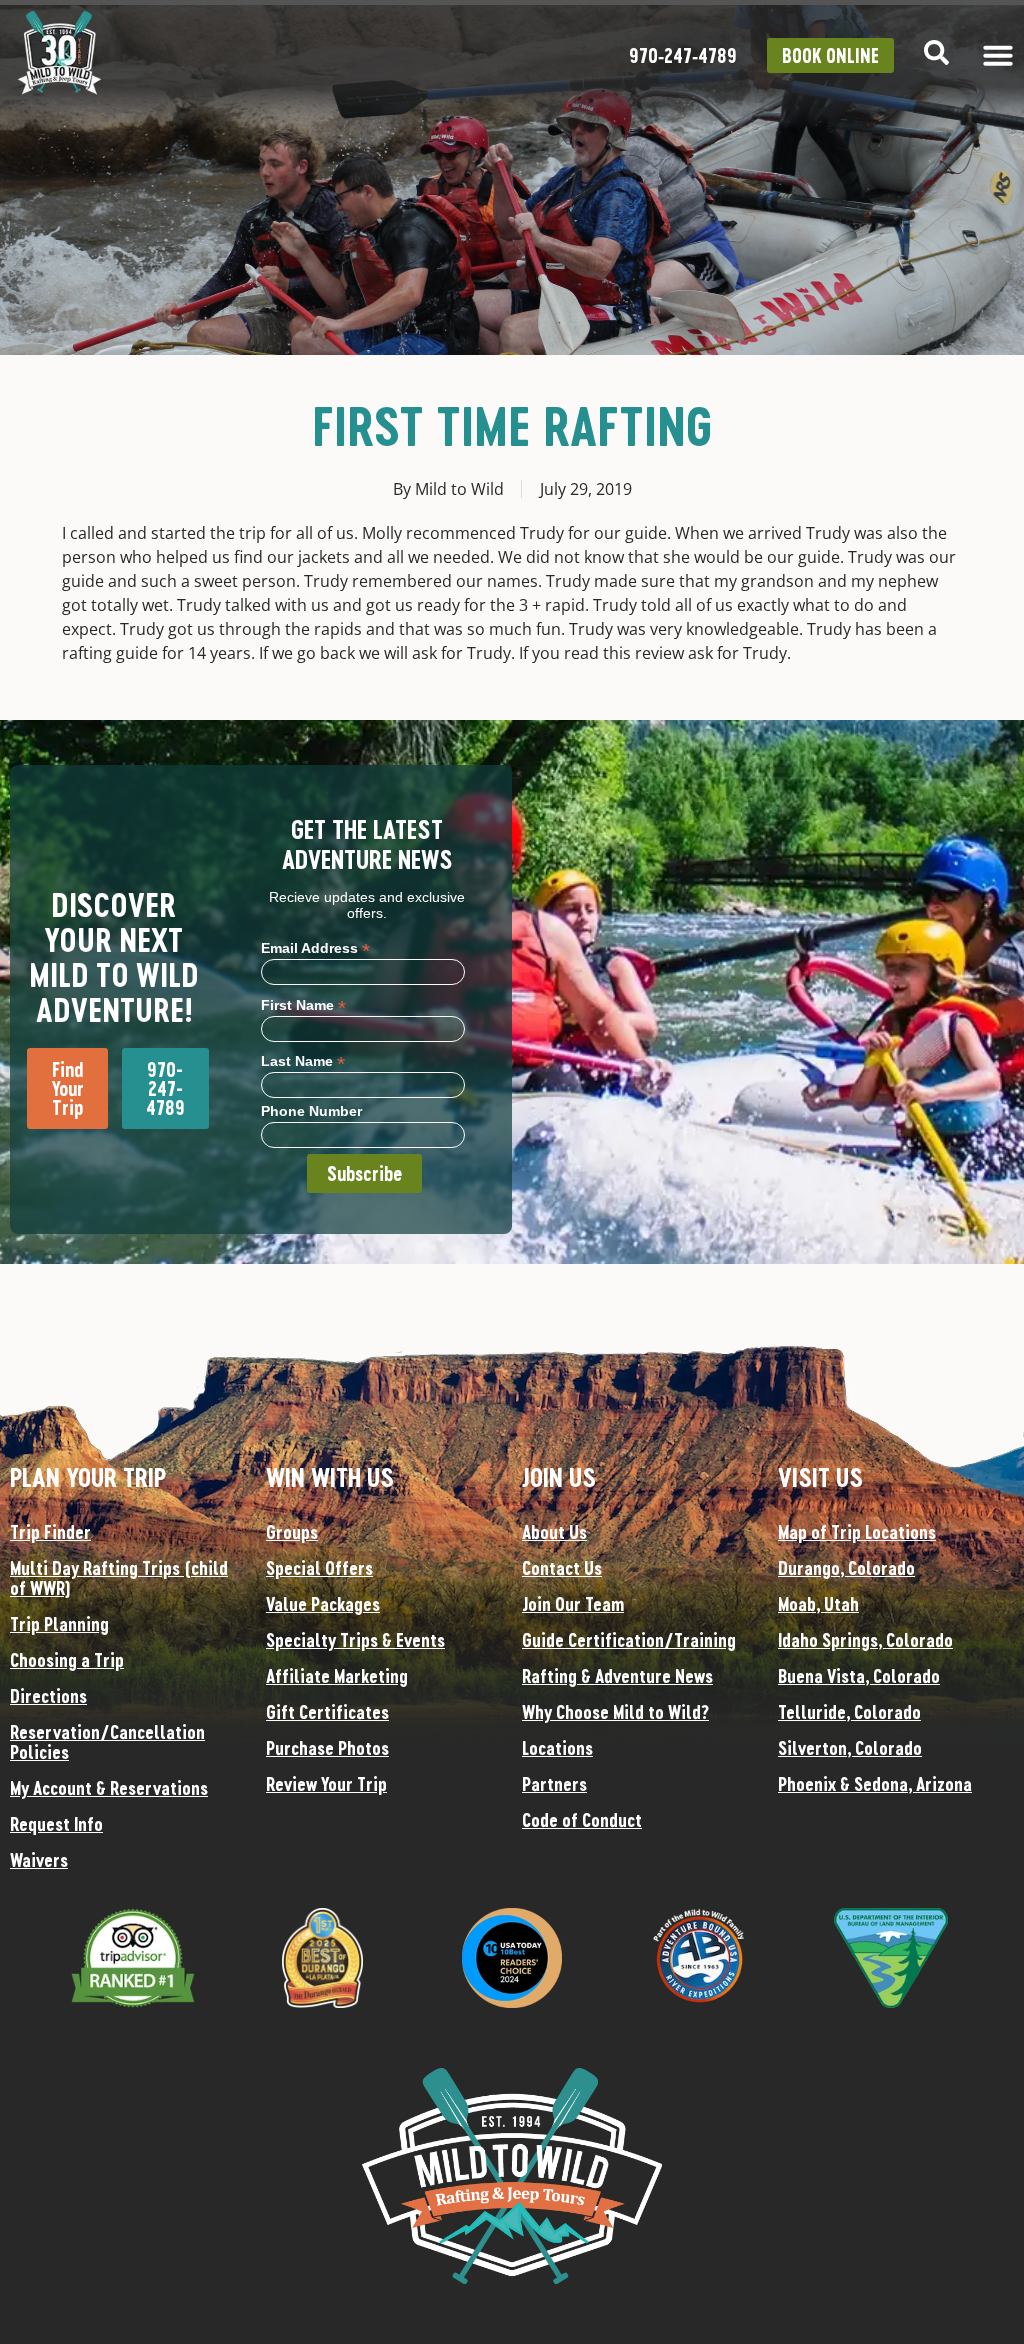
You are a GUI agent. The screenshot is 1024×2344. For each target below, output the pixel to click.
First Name (303, 1004)
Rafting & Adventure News (617, 1676)
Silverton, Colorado (850, 1748)
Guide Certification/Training (629, 1640)
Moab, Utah (818, 1604)
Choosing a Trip (67, 1660)
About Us (554, 1532)
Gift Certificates (327, 1712)
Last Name (303, 1060)
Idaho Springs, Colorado (865, 1640)
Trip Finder (50, 1532)
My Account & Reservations (109, 1788)
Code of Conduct (582, 1820)
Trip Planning (59, 1624)
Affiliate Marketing (337, 1676)
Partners (554, 1784)
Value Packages (323, 1604)
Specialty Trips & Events (355, 1640)
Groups (292, 1532)
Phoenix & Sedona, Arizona (875, 1784)
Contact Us (562, 1568)
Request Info (56, 1824)
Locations (557, 1748)
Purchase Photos (327, 1748)
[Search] (936, 52)
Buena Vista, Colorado (859, 1676)
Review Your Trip (326, 1784)
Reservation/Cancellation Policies (107, 1742)
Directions (48, 1696)
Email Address (315, 947)
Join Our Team (573, 1604)
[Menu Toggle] (998, 55)
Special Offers (319, 1568)
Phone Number (311, 1111)
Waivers (39, 1860)
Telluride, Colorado (849, 1712)
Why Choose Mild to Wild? (615, 1712)
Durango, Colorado (846, 1568)
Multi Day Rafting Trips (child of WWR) (119, 1578)
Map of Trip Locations (857, 1532)
